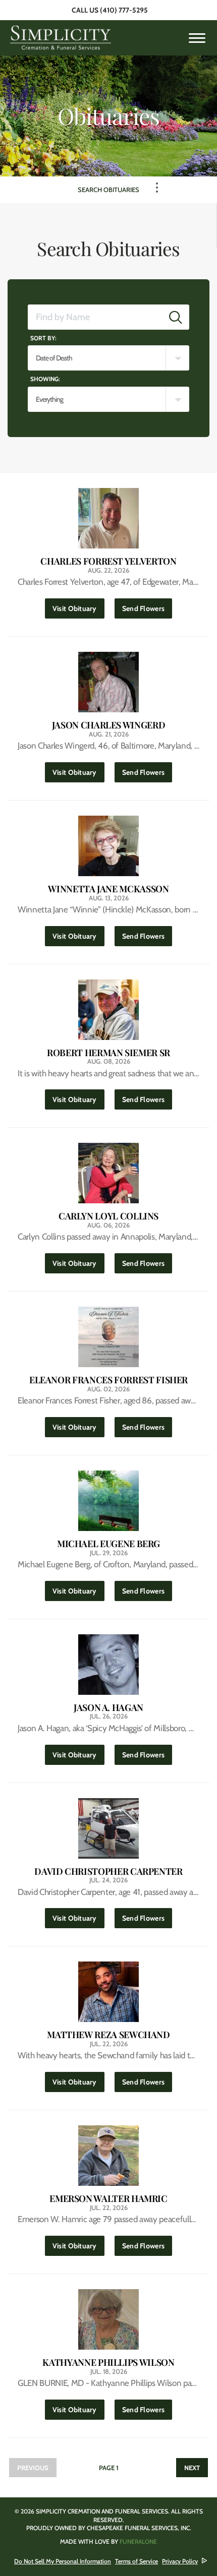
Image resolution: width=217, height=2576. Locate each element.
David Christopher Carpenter (108, 1872)
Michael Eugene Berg (108, 1544)
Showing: (45, 379)
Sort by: (43, 338)
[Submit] (176, 317)
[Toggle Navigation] (157, 188)
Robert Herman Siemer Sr (108, 1053)
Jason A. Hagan (108, 1708)
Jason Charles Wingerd (108, 725)
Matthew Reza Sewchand (108, 2035)
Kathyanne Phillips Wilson (108, 2363)
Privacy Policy (180, 2561)
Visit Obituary (78, 608)
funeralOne (138, 2541)
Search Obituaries (108, 190)
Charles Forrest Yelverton (108, 561)
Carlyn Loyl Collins (108, 1216)
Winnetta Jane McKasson (108, 889)
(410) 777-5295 (124, 10)
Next (192, 2468)
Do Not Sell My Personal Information (63, 2561)
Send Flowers (147, 608)
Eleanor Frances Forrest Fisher (108, 1380)
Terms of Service (137, 2561)
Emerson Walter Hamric (108, 2199)
